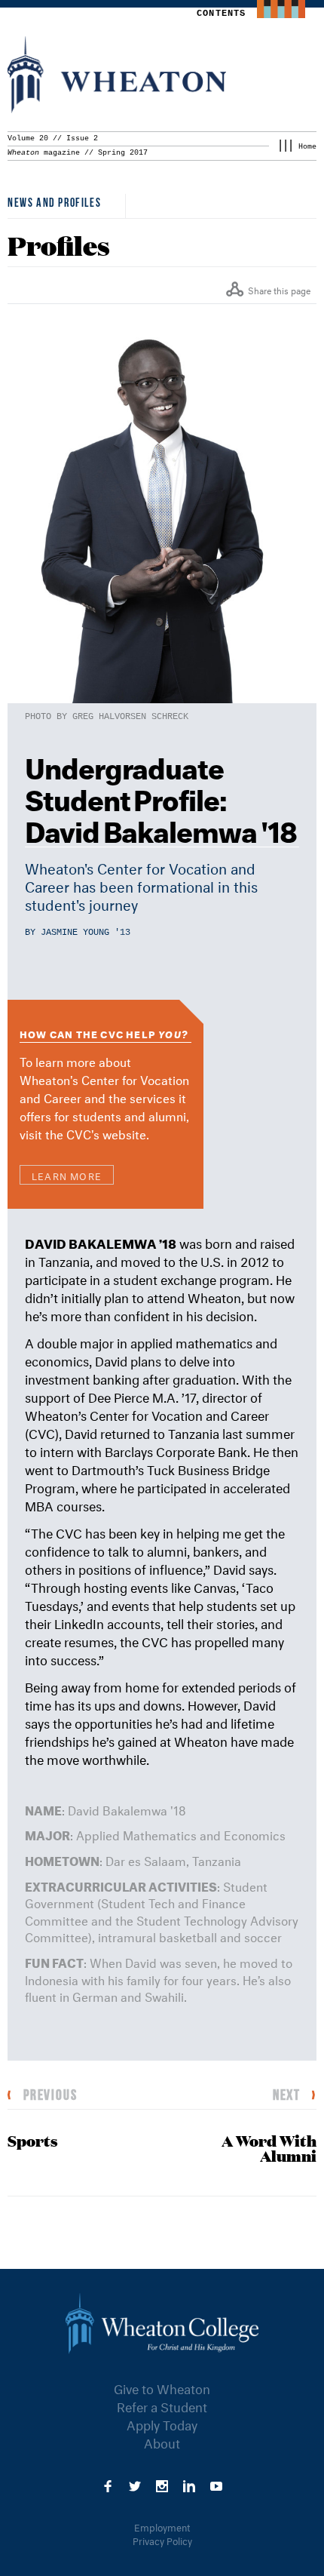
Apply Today (162, 2423)
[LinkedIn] (189, 2484)
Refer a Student (162, 2405)
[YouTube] (216, 2484)
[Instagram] (162, 2484)
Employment (162, 2526)
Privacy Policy (162, 2540)
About (162, 2441)
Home (307, 147)
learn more (67, 1175)
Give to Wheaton (162, 2387)
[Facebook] (108, 2484)
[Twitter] (135, 2484)
